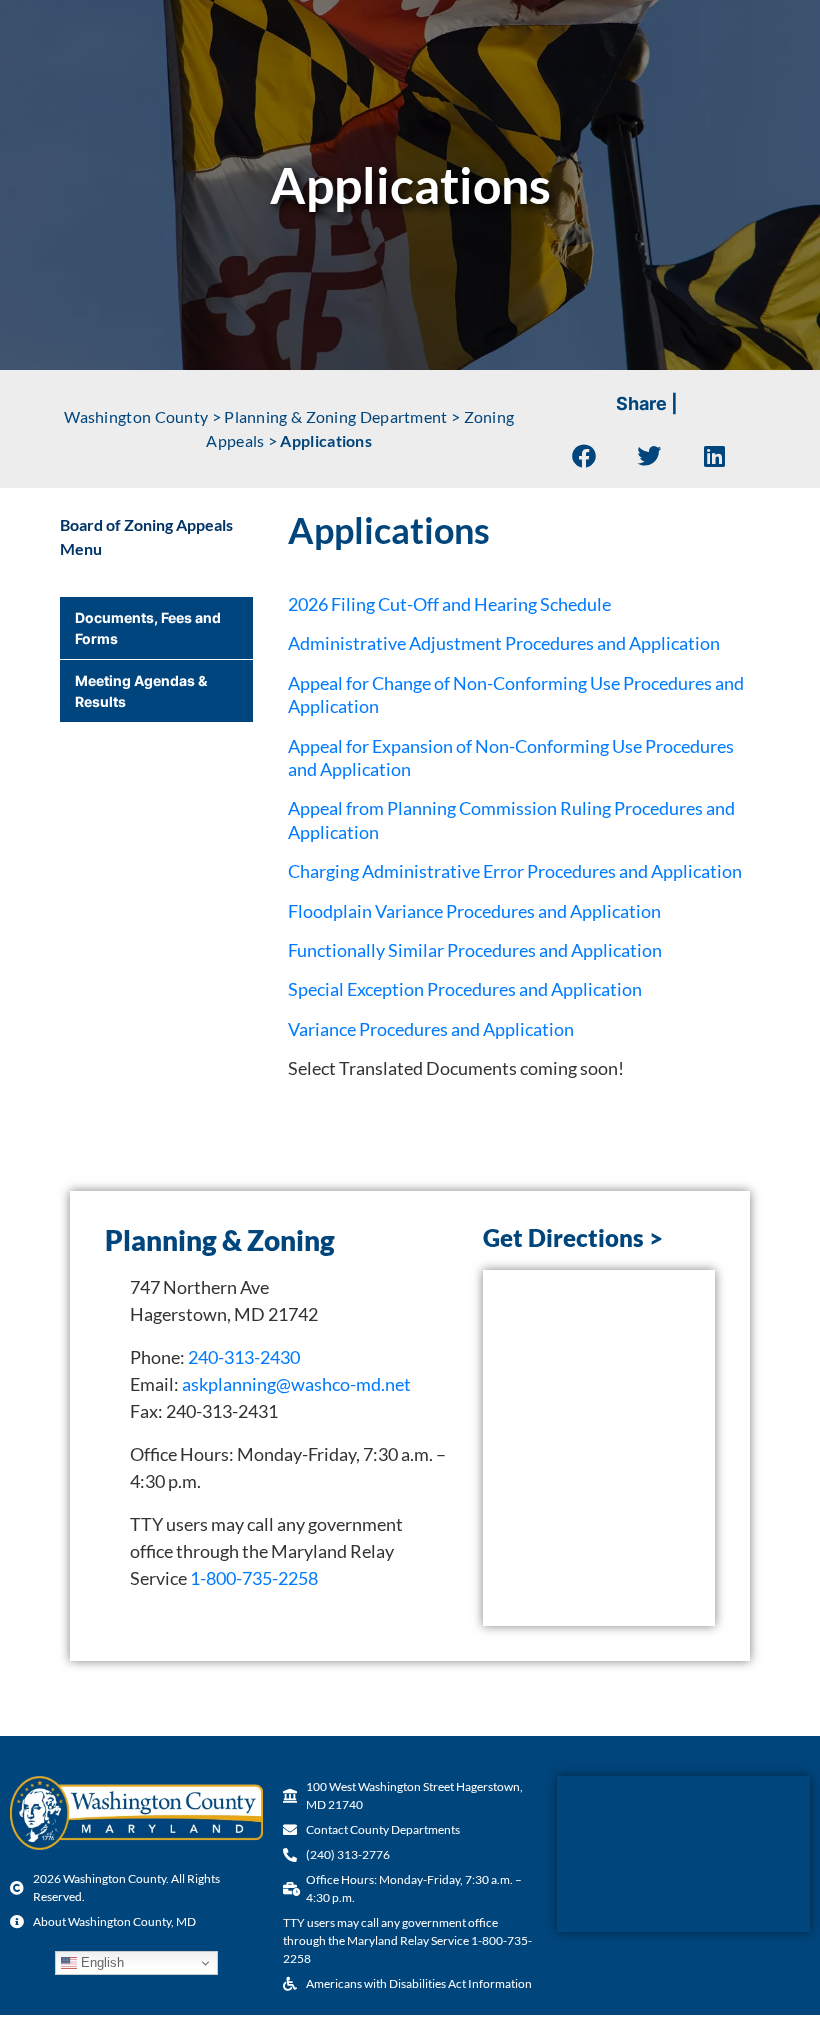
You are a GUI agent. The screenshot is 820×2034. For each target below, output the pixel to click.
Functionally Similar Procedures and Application (475, 950)
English (100, 1962)
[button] (584, 455)
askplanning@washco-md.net (296, 1384)
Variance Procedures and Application (431, 1029)
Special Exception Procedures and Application (465, 989)
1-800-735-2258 (254, 1578)
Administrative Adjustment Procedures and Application (504, 643)
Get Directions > (573, 1237)
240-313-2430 (244, 1357)
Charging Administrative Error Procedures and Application (515, 871)
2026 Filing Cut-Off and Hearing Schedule (449, 604)
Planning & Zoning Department (335, 416)
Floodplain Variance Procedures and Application (474, 911)
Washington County (136, 416)
